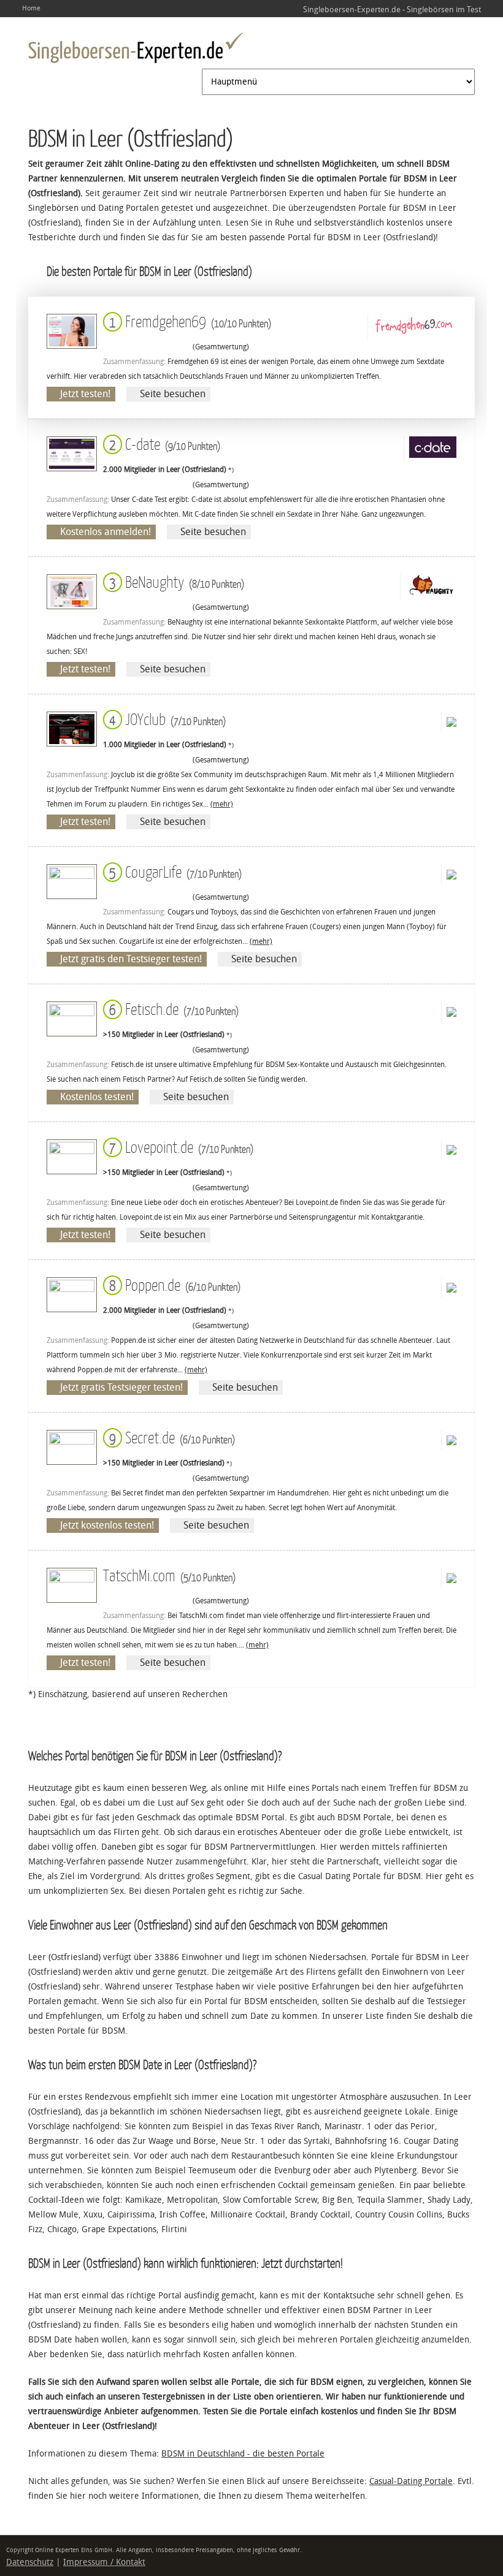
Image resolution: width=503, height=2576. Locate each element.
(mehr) (222, 804)
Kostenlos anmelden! (106, 532)
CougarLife (173, 871)
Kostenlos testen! (97, 1097)
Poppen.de (172, 1284)
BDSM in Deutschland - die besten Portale (243, 2454)
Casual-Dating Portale (411, 2481)
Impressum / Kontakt (104, 2562)
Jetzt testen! (85, 394)
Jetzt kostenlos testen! (107, 1525)
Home (31, 8)
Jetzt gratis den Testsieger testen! (131, 959)
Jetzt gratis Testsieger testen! (121, 1387)
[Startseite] (136, 48)
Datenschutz (30, 2562)
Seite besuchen (173, 394)
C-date (162, 443)
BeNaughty (174, 581)
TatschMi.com (169, 1575)
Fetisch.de (171, 1009)
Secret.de (170, 1437)
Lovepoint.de (179, 1146)
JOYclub (165, 719)
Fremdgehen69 (188, 321)
